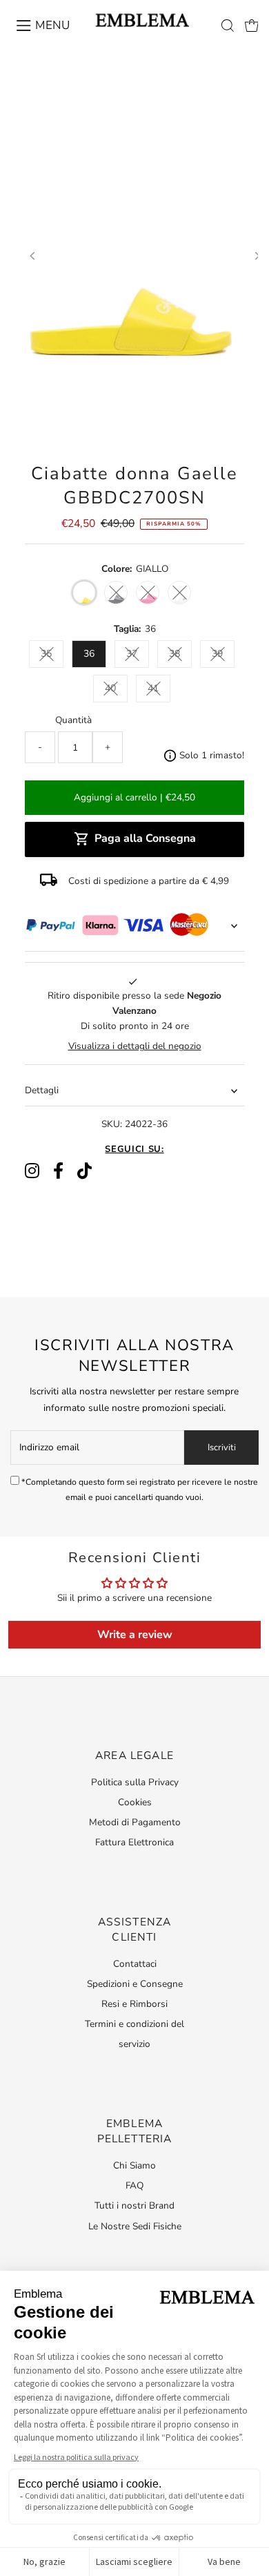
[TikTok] (84, 1171)
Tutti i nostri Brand (134, 2205)
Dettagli (42, 1090)
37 (132, 654)
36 (89, 654)
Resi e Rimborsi (134, 2004)
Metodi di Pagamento (135, 1822)
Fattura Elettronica (134, 1842)
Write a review (135, 1635)
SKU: (112, 1124)
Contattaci (135, 1964)
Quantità (73, 720)
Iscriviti (222, 1448)
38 (175, 654)
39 (217, 654)
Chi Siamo (134, 2165)
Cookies (135, 1802)
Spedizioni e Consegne (135, 1984)
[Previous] (33, 256)
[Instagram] (32, 1171)
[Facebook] (58, 1171)
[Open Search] (228, 26)
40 (110, 688)
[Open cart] (252, 26)
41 (153, 688)
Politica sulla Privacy (135, 1782)
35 (46, 654)
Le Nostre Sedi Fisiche (135, 2226)
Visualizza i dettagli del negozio (135, 1046)
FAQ (134, 2185)
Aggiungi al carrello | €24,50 (134, 797)
